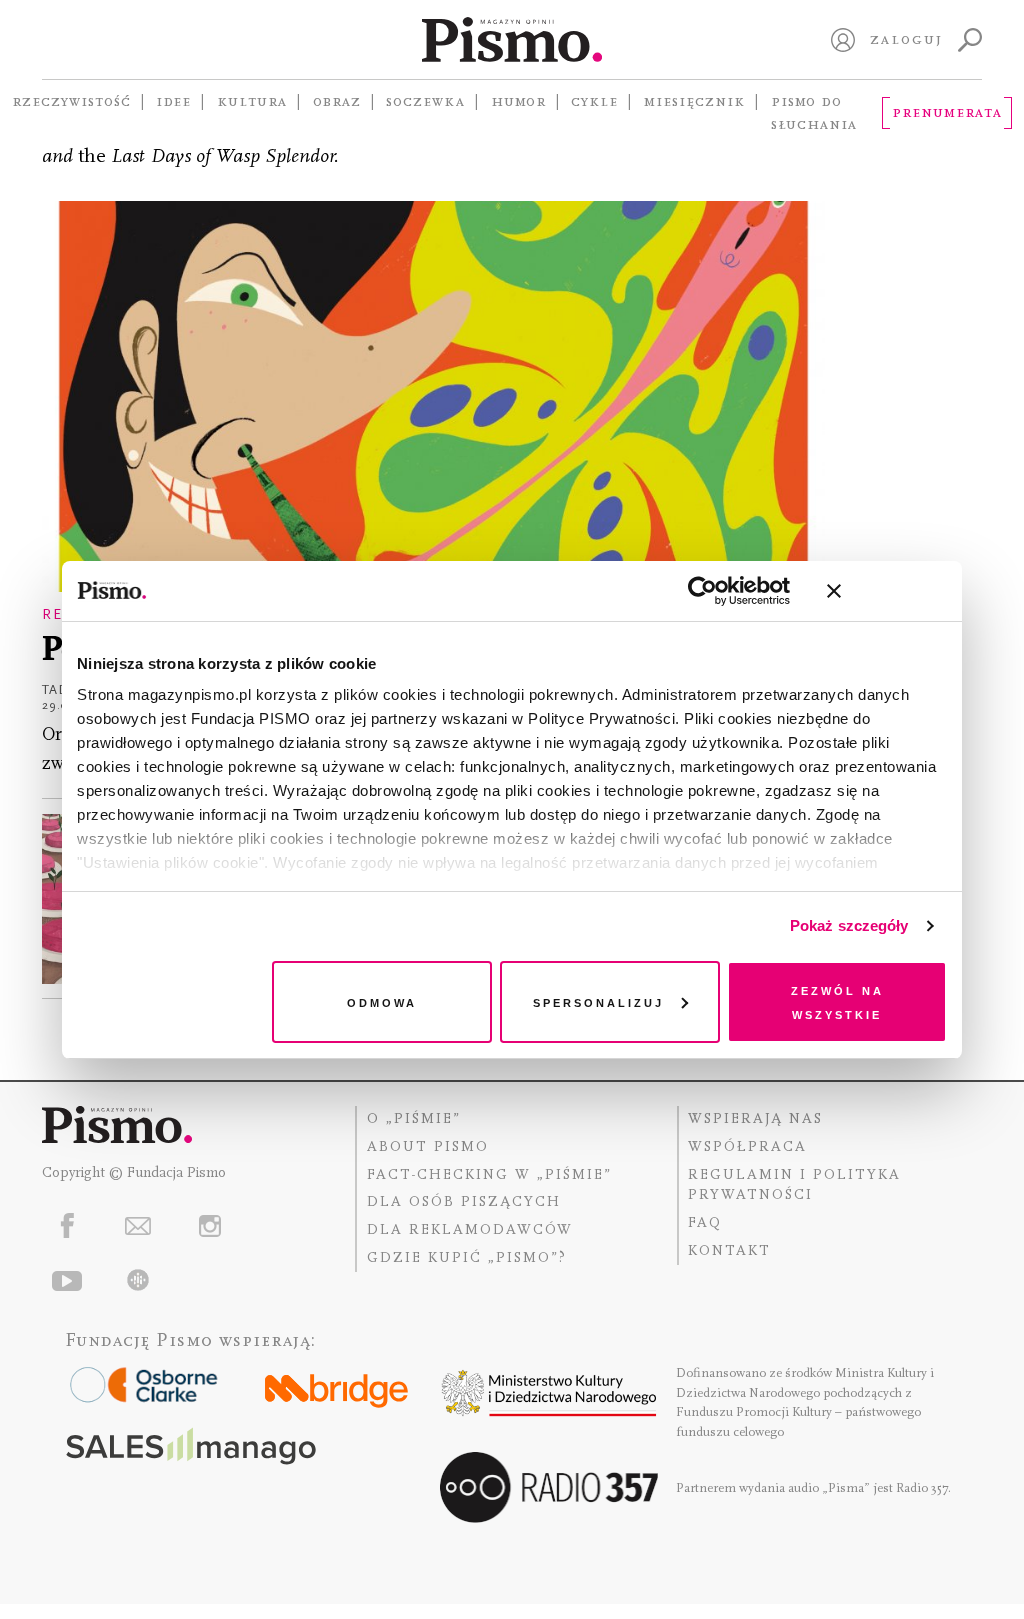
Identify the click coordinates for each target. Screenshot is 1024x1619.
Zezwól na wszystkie (837, 1001)
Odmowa (382, 1001)
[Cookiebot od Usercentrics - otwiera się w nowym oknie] (702, 591)
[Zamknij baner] (887, 591)
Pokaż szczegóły (849, 925)
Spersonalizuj (598, 1001)
